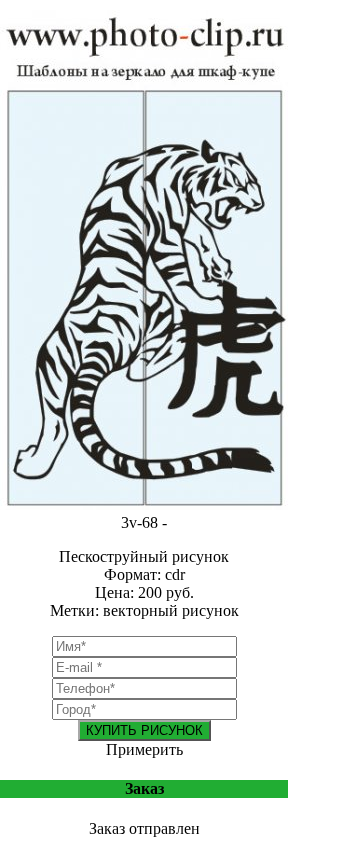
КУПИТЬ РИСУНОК (144, 730)
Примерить (144, 749)
